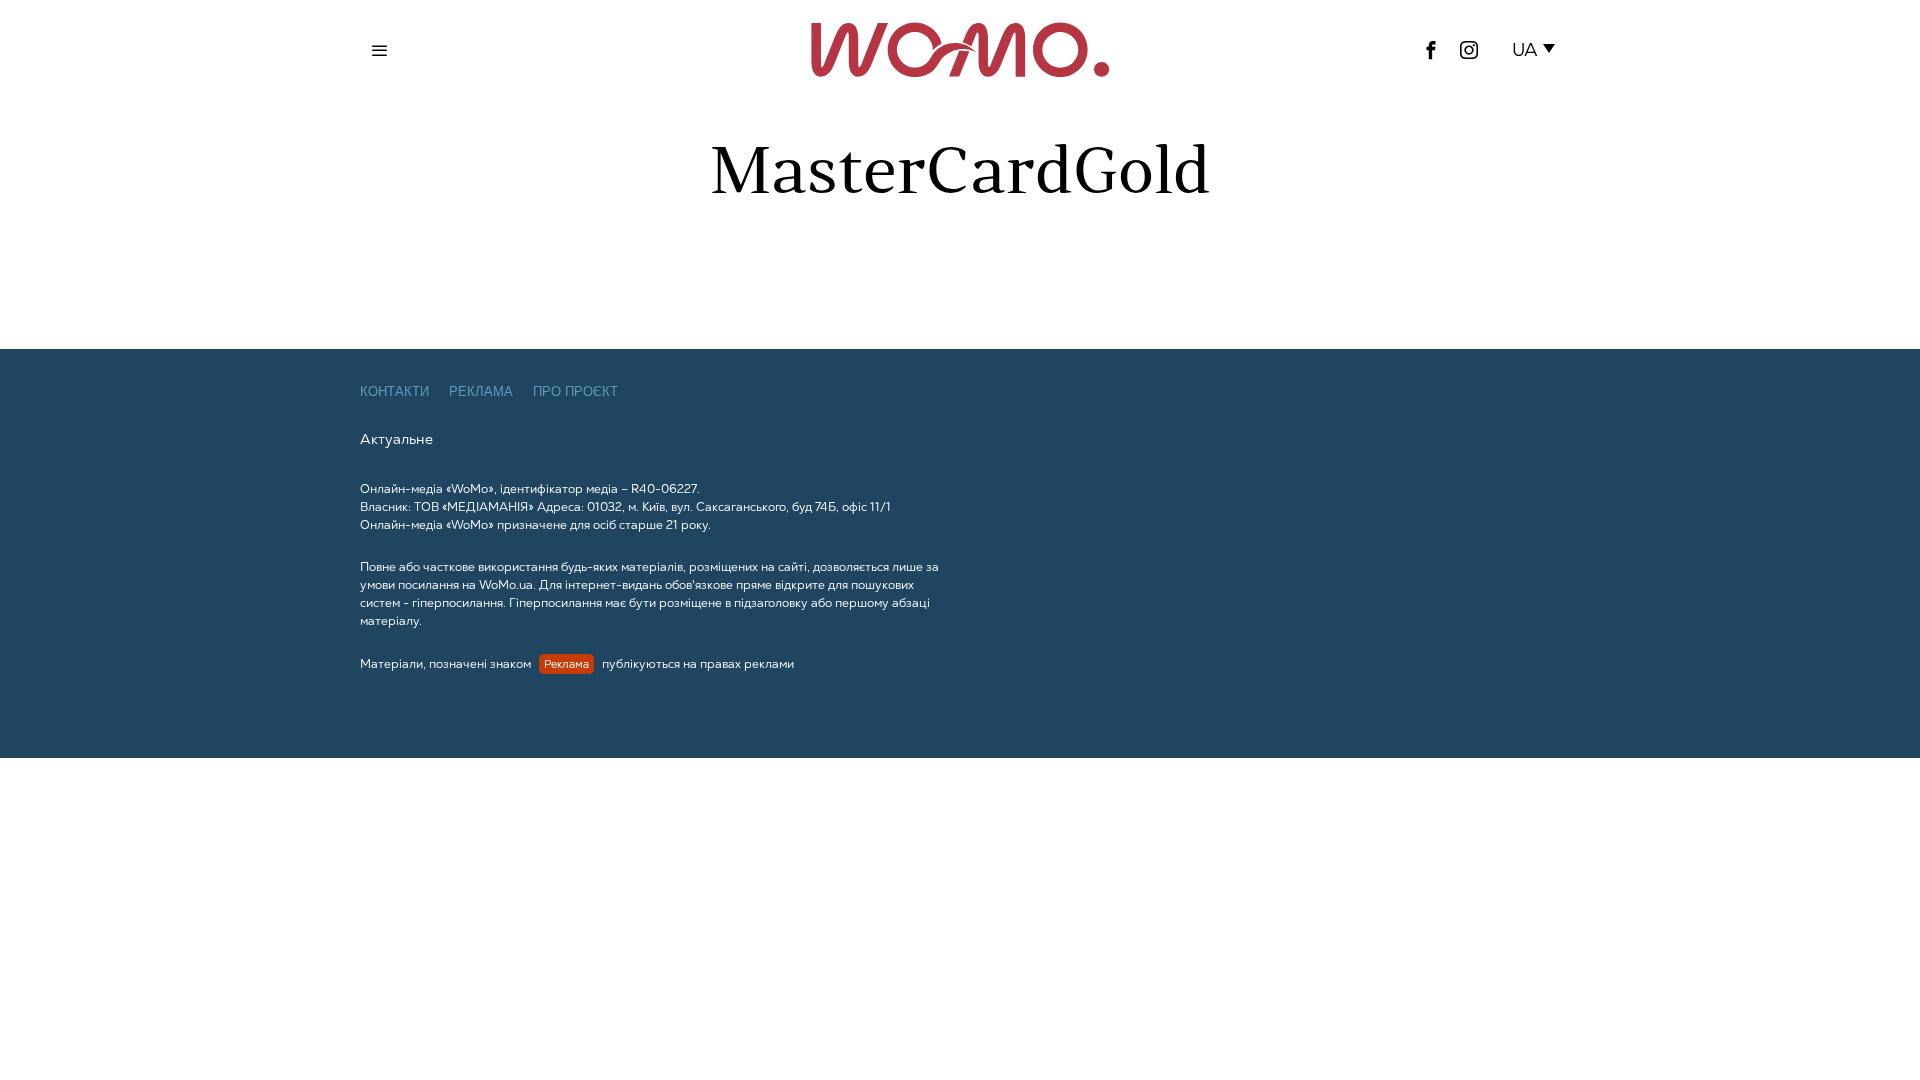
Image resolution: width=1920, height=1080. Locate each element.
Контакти (394, 391)
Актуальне (396, 439)
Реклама (481, 391)
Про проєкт (575, 391)
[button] (1537, 50)
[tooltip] (1431, 50)
